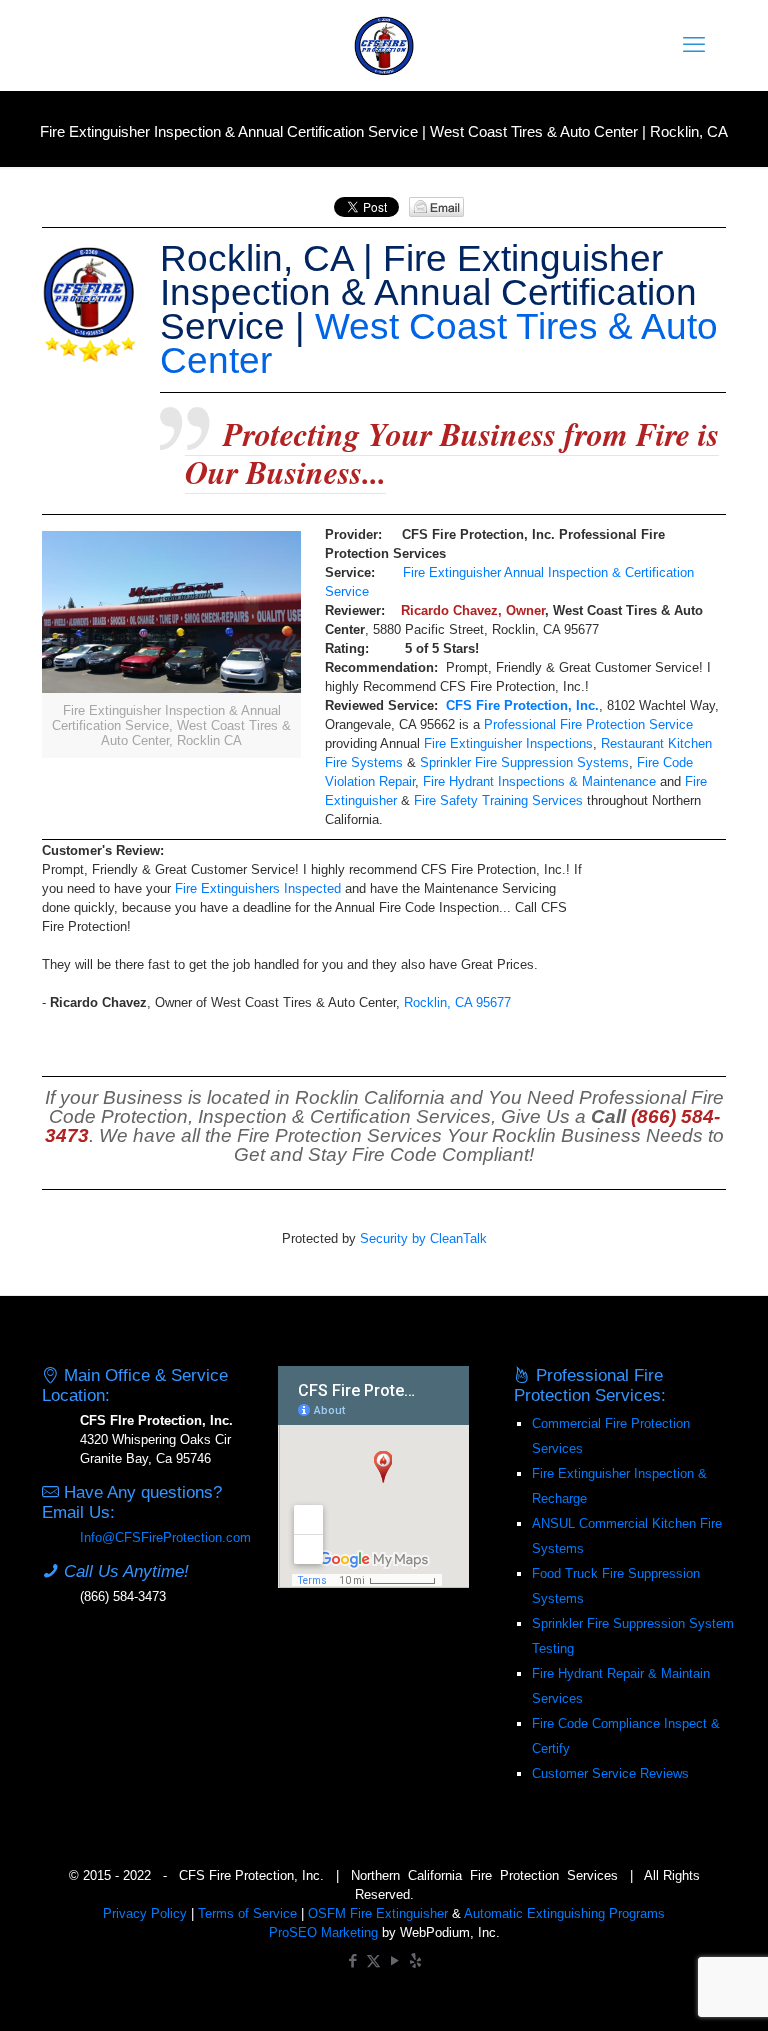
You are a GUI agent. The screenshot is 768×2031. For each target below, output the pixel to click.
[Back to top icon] (672, 1990)
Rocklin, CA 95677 (457, 1002)
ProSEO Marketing (323, 1932)
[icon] (415, 1960)
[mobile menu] (694, 45)
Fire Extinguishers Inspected (258, 888)
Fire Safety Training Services (498, 800)
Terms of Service (247, 1913)
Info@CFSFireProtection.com (165, 1537)
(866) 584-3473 (123, 1596)
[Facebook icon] (352, 1960)
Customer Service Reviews (610, 1773)
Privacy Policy (145, 1913)
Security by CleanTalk (423, 1238)
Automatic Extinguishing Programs (564, 1913)
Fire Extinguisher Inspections (508, 743)
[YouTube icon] (394, 1960)
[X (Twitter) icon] (373, 1960)
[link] (171, 644)
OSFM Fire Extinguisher (378, 1913)
